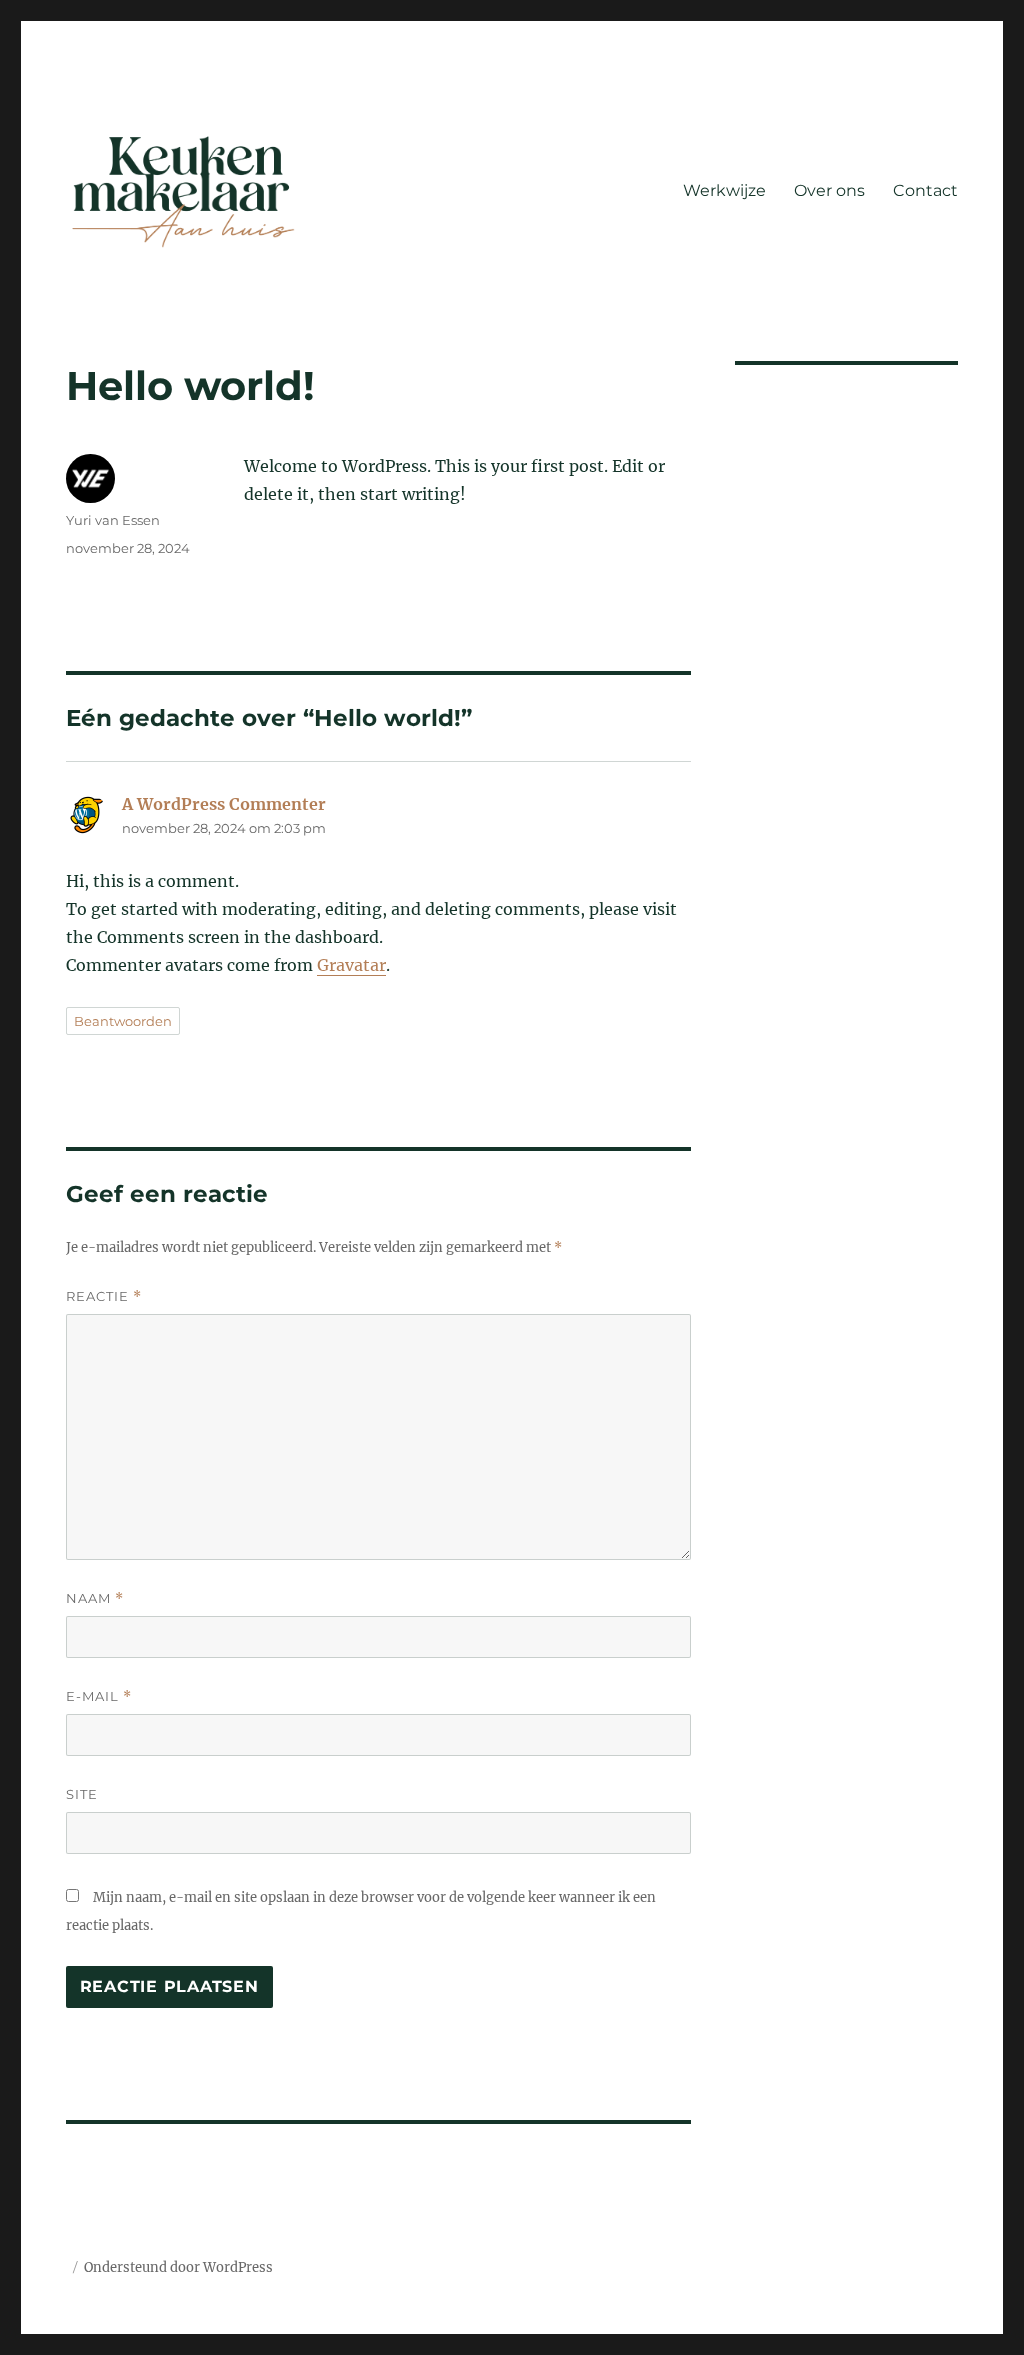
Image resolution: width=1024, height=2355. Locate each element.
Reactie (104, 1296)
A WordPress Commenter (224, 804)
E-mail (99, 1696)
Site (82, 1794)
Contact (925, 190)
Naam (95, 1598)
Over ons (829, 190)
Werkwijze (724, 190)
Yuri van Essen (113, 520)
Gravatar (351, 965)
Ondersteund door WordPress (178, 2267)
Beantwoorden (123, 1021)
